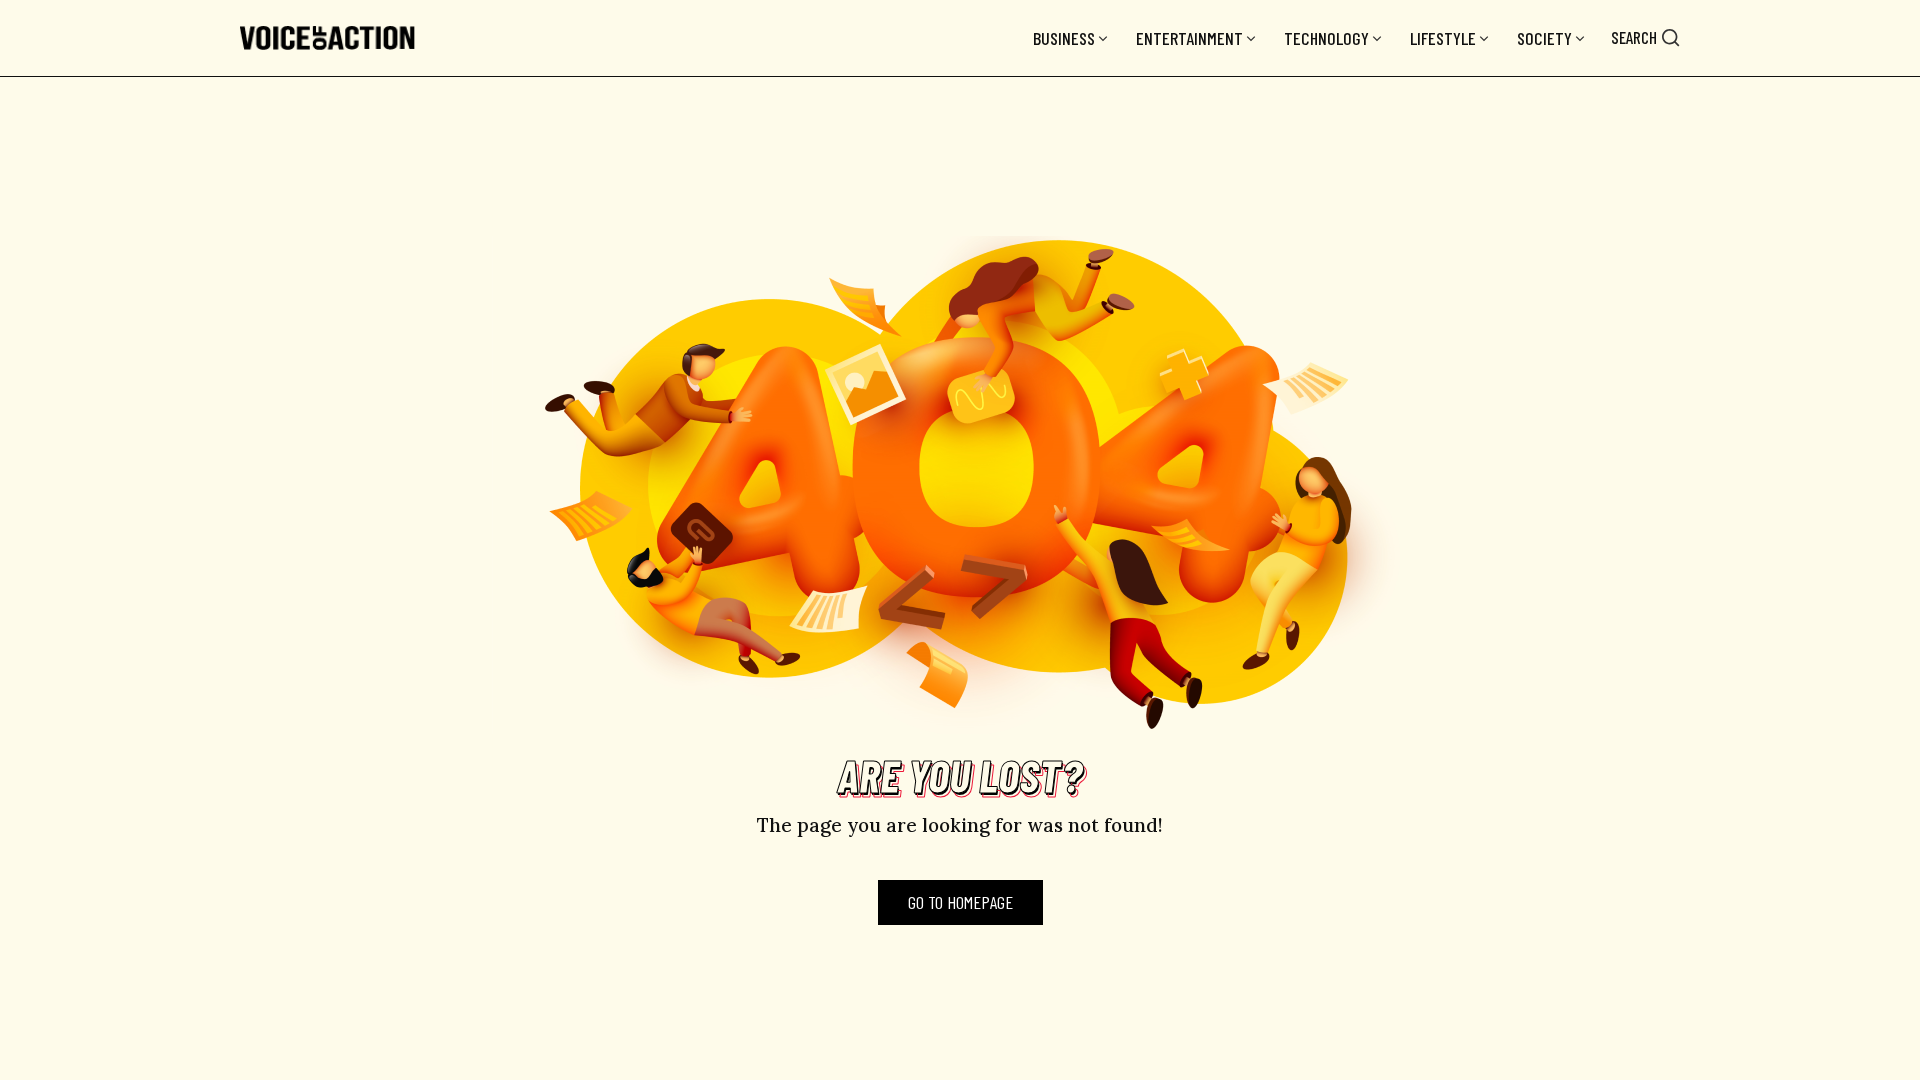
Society (1544, 38)
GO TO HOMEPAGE (960, 902)
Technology (1326, 38)
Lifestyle (1443, 38)
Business (1064, 38)
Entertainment (1189, 38)
